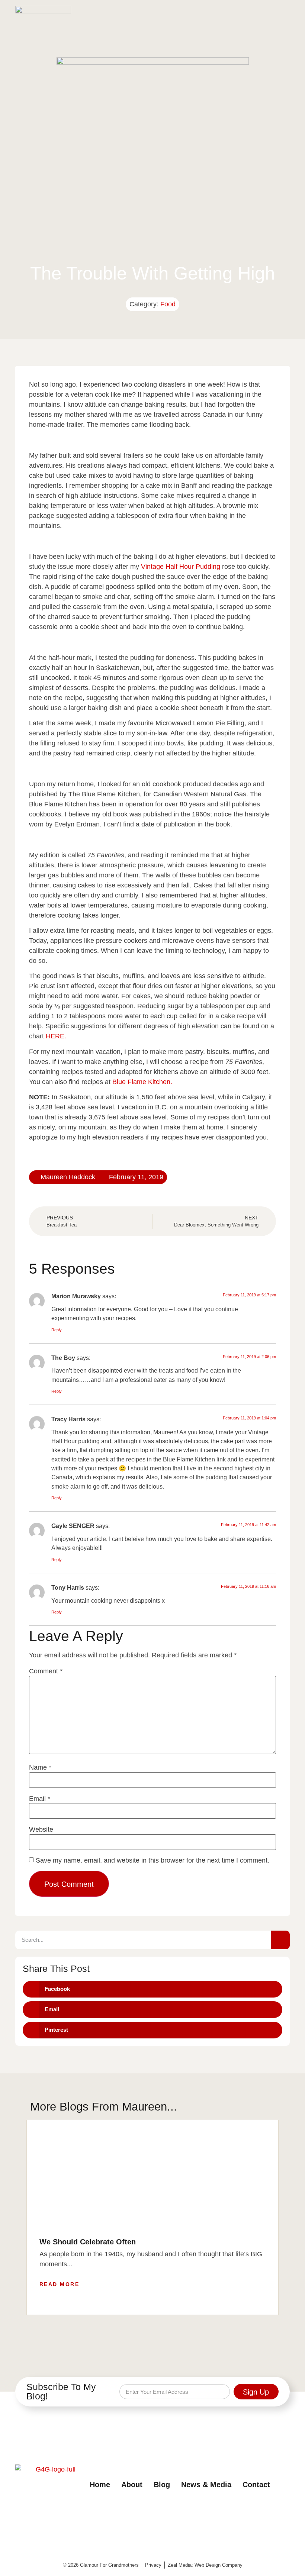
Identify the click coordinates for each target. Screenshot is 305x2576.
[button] (283, 15)
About (132, 2485)
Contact (256, 2485)
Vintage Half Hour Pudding (182, 567)
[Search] (280, 1940)
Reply (57, 1330)
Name (40, 1767)
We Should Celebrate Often (88, 2242)
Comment (46, 1671)
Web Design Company (219, 2565)
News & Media (206, 2485)
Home (100, 2485)
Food (168, 304)
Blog (162, 2485)
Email (40, 1799)
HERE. (57, 1036)
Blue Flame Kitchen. (142, 1082)
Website (41, 1829)
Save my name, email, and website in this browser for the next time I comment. (152, 1860)
